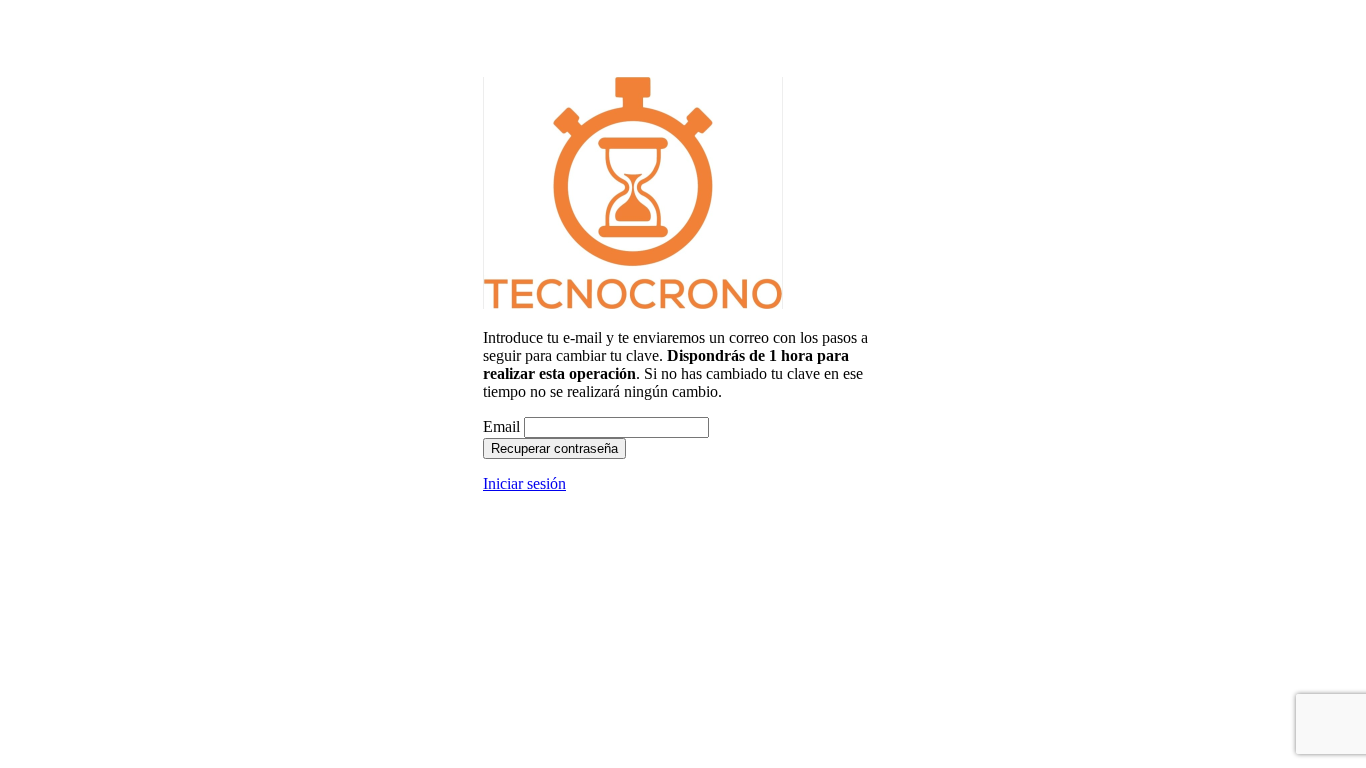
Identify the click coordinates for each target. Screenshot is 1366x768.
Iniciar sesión (524, 483)
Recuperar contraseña (554, 448)
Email (501, 426)
